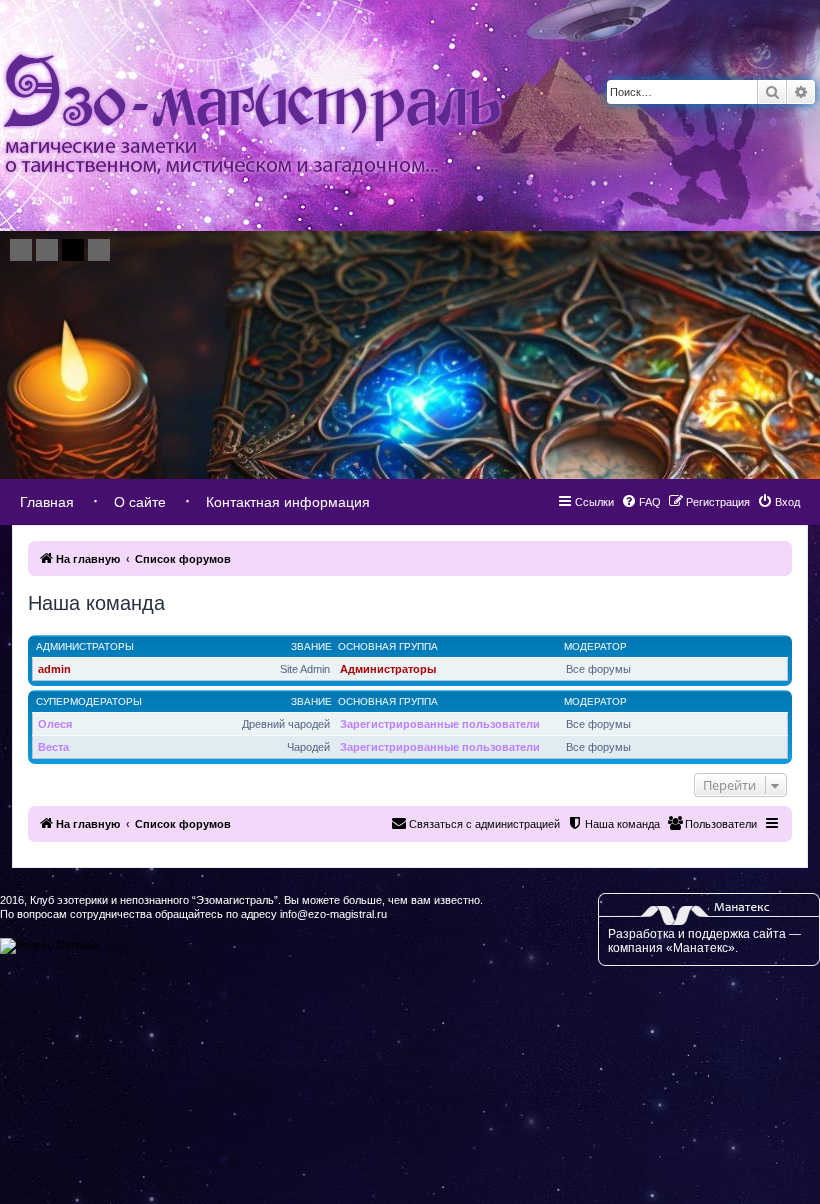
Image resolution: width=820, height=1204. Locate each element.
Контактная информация (288, 502)
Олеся (55, 724)
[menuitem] (778, 502)
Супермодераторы (89, 701)
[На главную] (252, 115)
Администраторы (85, 646)
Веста (53, 747)
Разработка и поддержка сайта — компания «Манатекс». (704, 941)
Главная (47, 502)
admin (54, 669)
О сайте (140, 502)
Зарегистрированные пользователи (440, 724)
